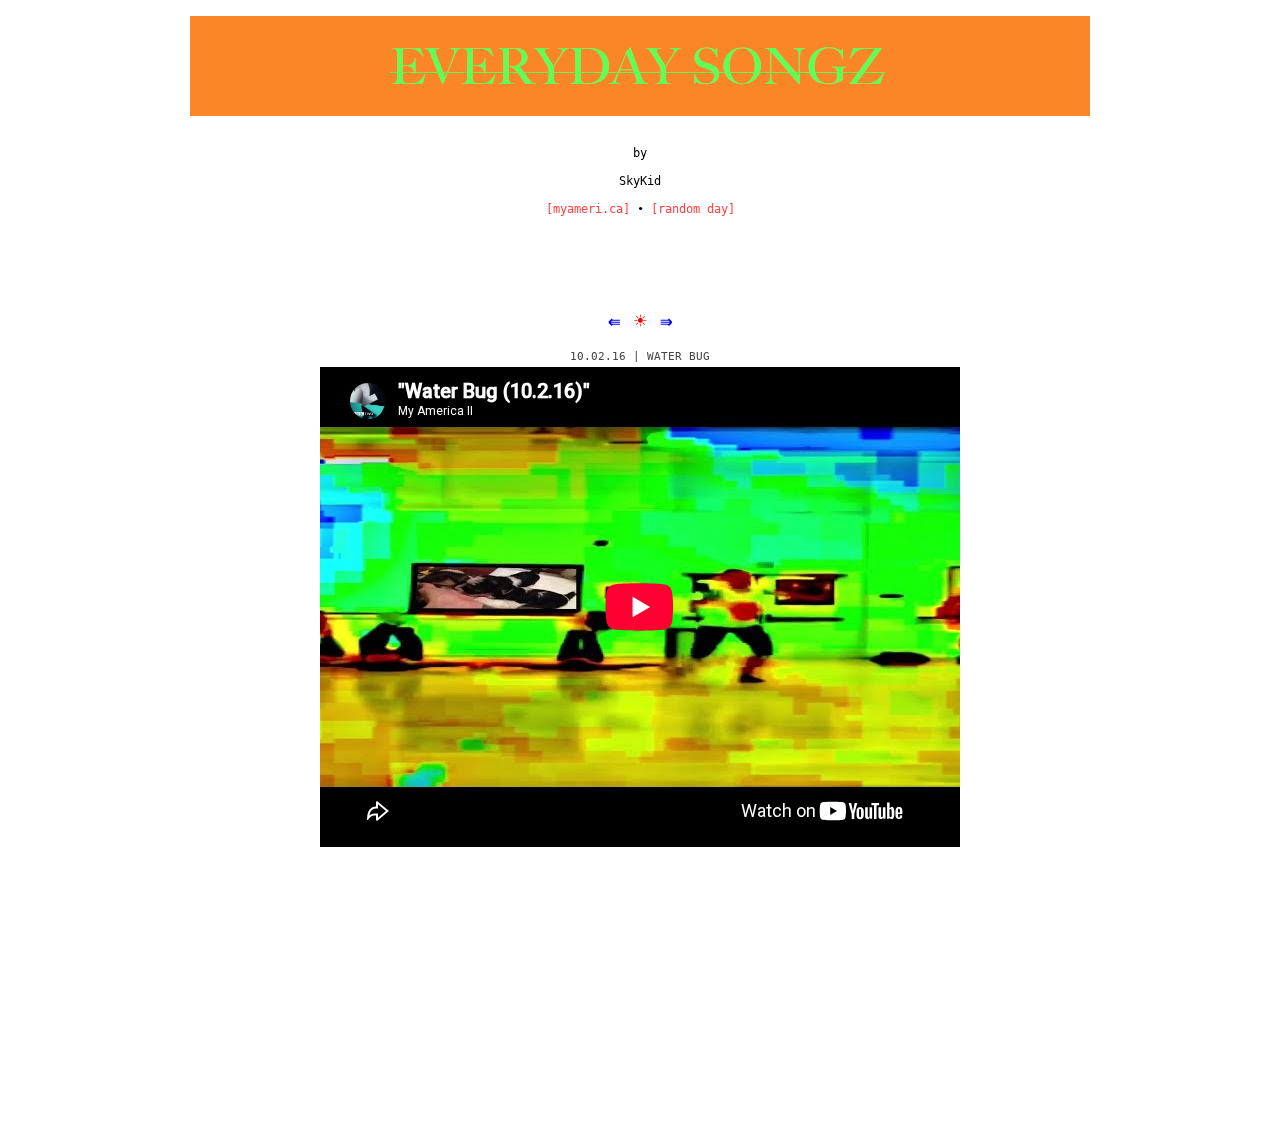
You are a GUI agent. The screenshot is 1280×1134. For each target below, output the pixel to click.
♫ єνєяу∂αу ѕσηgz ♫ (355, 1015)
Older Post (1012, 935)
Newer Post (270, 935)
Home (642, 935)
